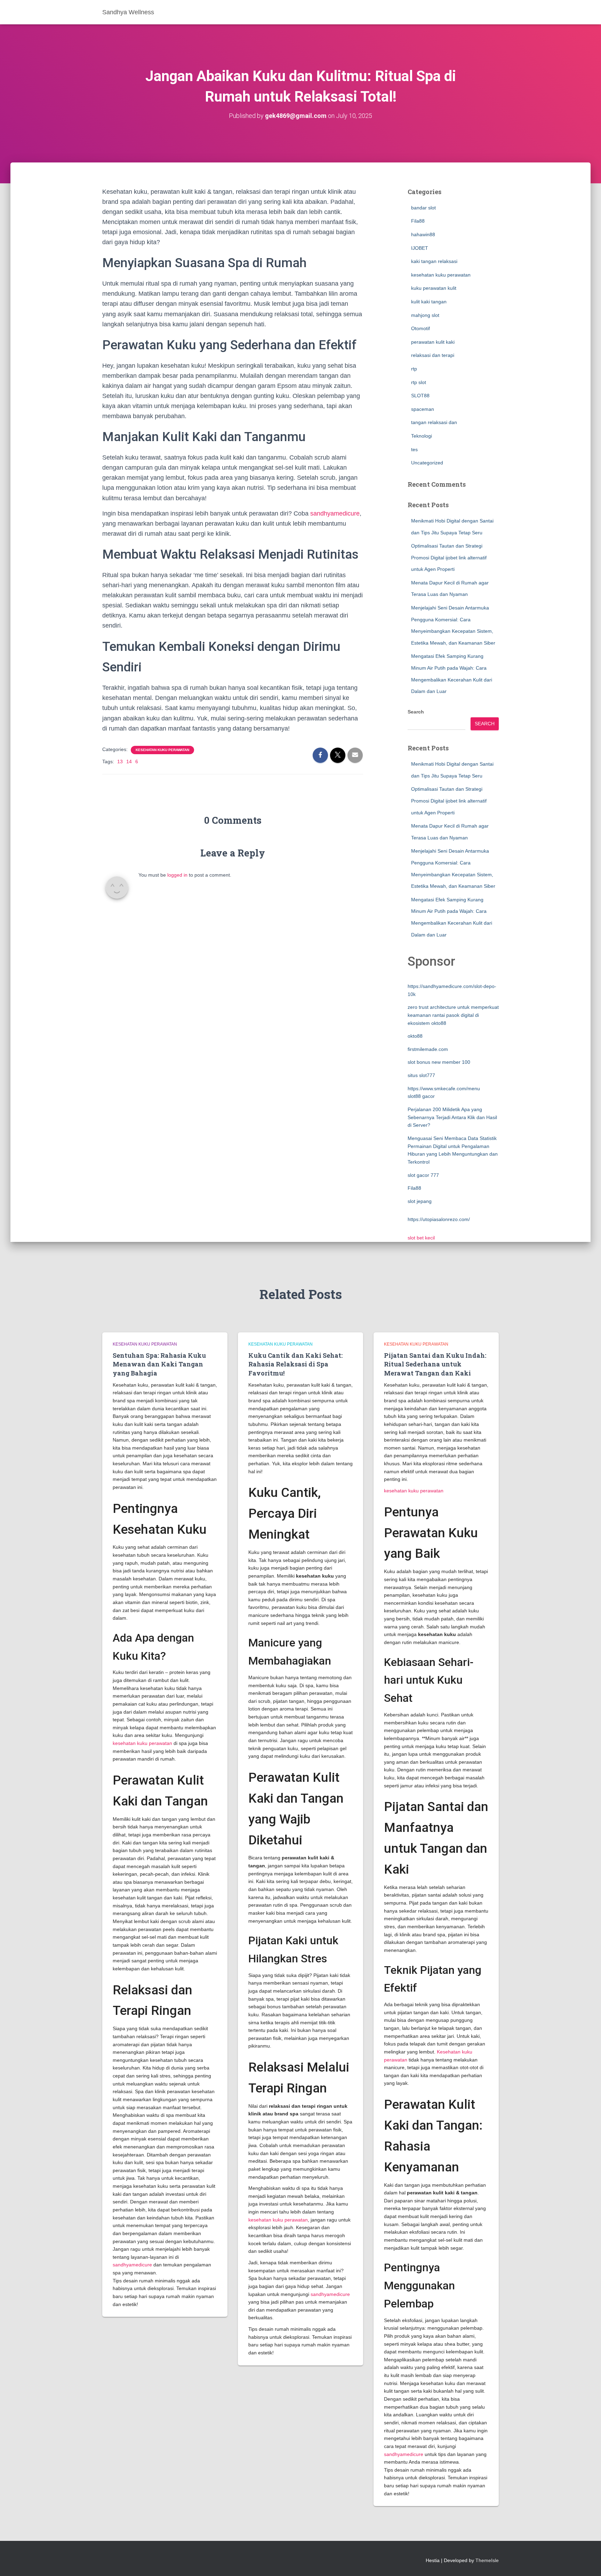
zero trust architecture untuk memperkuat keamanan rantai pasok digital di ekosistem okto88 (453, 1015)
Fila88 (418, 221)
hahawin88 (423, 234)
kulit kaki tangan (429, 302)
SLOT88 (420, 396)
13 (120, 761)
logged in (177, 875)
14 (129, 761)
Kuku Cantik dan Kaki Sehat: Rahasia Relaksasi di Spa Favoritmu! (295, 1364)
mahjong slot (425, 315)
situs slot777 (421, 1075)
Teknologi (422, 436)
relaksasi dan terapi (433, 355)
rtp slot (419, 382)
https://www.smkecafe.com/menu (444, 1088)
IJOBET (420, 248)
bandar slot (423, 208)
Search (416, 712)
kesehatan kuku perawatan (162, 750)
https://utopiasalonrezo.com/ (439, 1219)
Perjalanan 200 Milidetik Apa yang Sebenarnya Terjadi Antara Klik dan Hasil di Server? (452, 1117)
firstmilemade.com (428, 1049)
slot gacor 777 (423, 1175)
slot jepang (420, 1201)
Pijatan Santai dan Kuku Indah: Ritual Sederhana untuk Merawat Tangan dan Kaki (435, 1364)
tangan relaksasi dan (434, 422)
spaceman (423, 409)
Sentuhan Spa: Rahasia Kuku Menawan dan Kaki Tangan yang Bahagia (159, 1364)
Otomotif (420, 328)
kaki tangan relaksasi (434, 261)
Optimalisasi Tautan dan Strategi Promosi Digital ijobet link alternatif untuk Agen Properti (449, 557)
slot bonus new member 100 (439, 1062)
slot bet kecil (421, 1238)
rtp (414, 369)
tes (414, 449)
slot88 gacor (421, 1096)
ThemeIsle (487, 2560)
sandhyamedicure (335, 513)
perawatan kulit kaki (433, 342)
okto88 (415, 1036)
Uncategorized (427, 463)
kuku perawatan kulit (434, 288)
